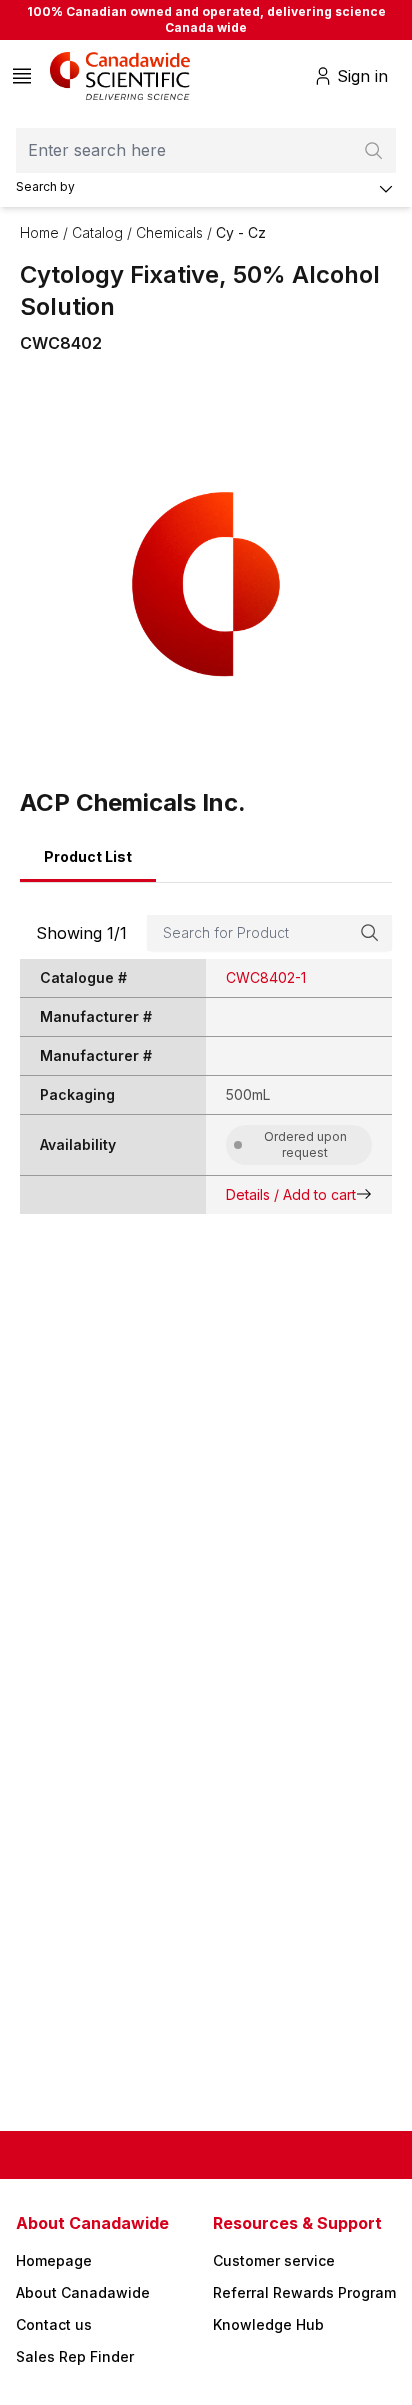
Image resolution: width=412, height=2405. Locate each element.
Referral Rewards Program (304, 2292)
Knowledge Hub (268, 2324)
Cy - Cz (241, 232)
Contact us (54, 2324)
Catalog (97, 232)
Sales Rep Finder (75, 2356)
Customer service (274, 2260)
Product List (88, 856)
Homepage (54, 2260)
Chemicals (169, 232)
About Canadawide (83, 2292)
